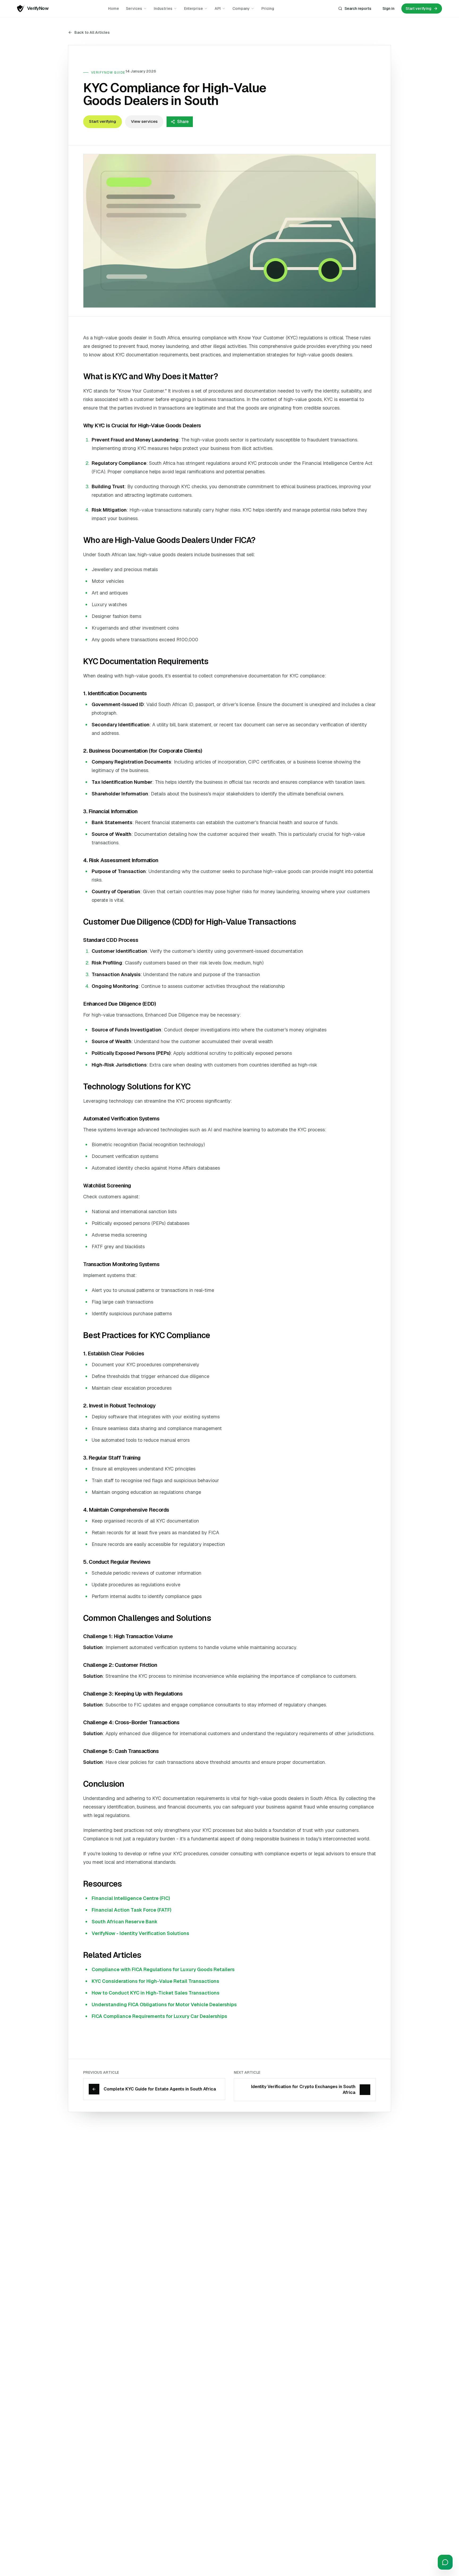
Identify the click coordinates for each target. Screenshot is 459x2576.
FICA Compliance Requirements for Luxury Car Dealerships (159, 2016)
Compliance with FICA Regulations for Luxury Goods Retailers (163, 1969)
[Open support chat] (445, 2562)
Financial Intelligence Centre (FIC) (131, 1898)
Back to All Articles (92, 32)
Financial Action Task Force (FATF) (131, 1910)
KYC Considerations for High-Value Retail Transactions (155, 1981)
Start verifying (103, 121)
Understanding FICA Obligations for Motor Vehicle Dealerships (164, 2004)
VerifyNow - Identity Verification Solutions (140, 1933)
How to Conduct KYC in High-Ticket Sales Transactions (156, 1993)
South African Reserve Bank (125, 1922)
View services (144, 121)
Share (183, 122)
